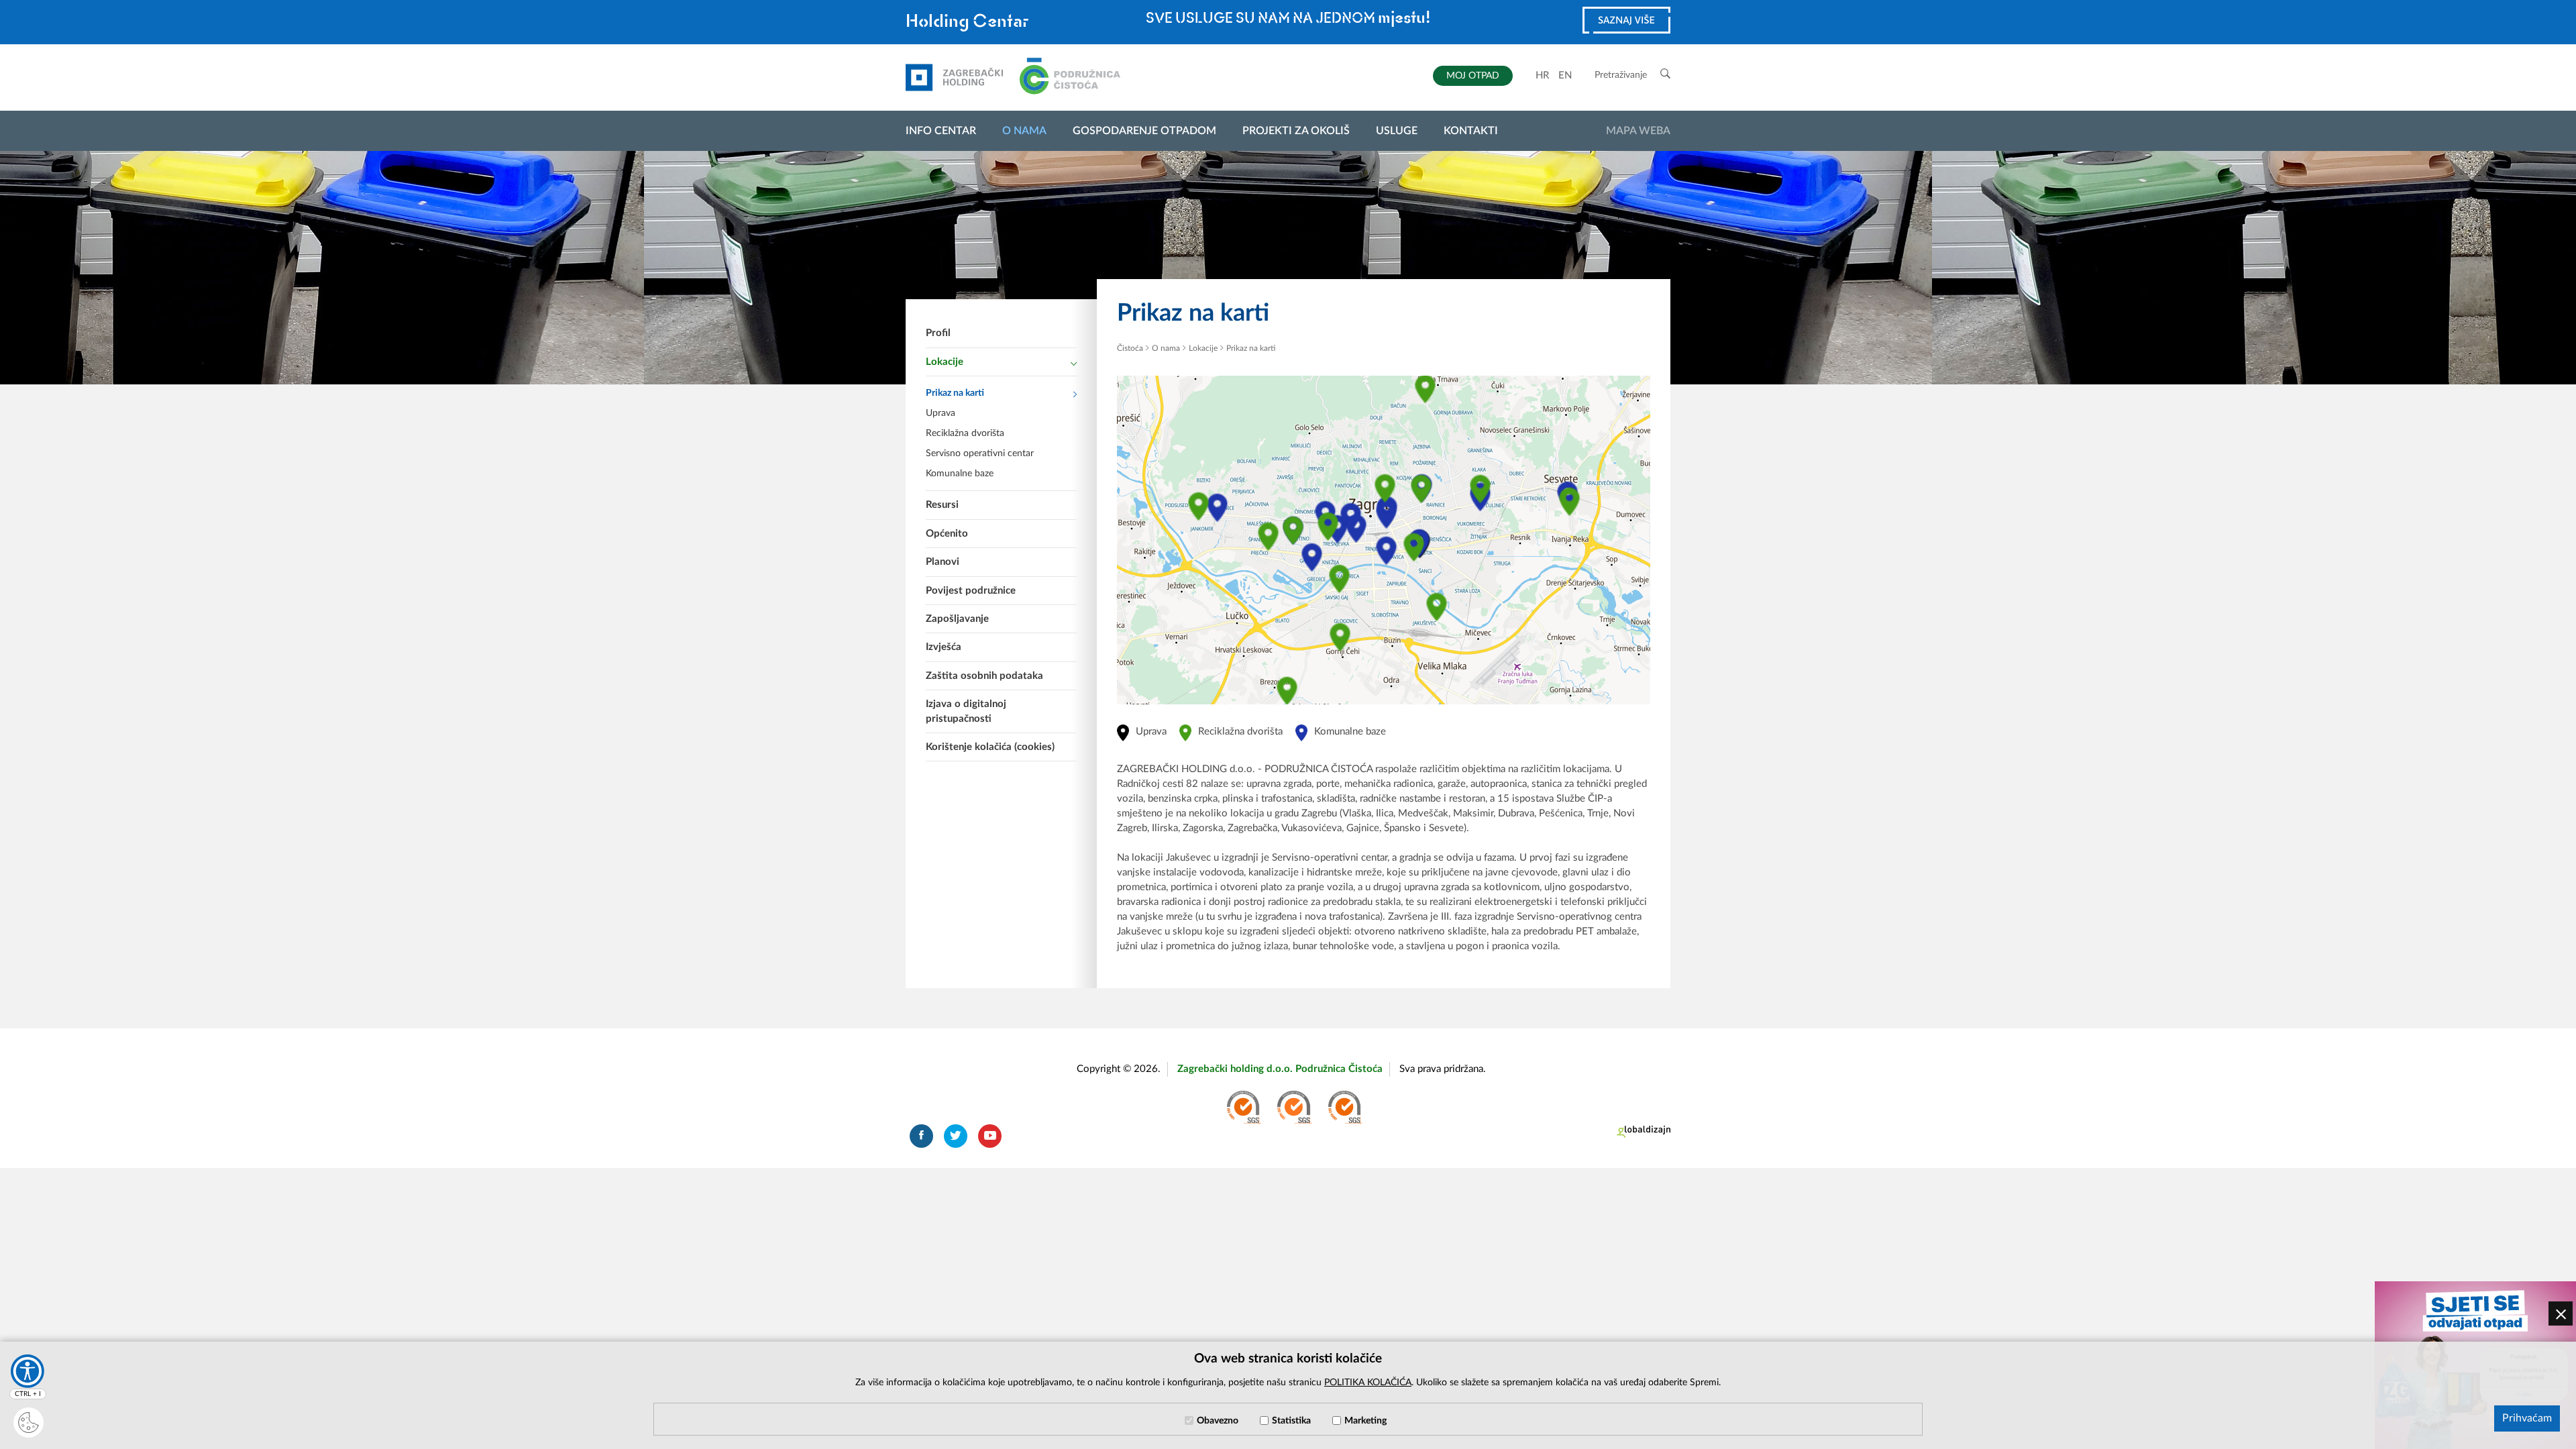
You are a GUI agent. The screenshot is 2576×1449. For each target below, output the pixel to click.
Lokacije (945, 362)
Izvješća (944, 647)
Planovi (943, 562)
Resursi (942, 505)
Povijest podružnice (971, 591)
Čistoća (1130, 348)
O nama (1024, 131)
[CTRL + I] (28, 1371)
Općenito (947, 534)
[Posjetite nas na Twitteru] (956, 1136)
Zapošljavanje (957, 619)
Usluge (1397, 131)
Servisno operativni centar (980, 453)
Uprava (941, 413)
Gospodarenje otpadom (1144, 131)
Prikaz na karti (955, 393)
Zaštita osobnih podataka (984, 676)
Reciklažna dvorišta (965, 433)
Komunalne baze (960, 474)
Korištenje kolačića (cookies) (990, 747)
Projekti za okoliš (1296, 131)
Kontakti (1471, 131)
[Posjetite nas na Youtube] (990, 1136)
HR (1542, 75)
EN (1565, 75)
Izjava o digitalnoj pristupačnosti (966, 711)
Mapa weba (1638, 131)
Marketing (1365, 1421)
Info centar (941, 131)
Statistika (1291, 1421)
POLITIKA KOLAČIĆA (1368, 1383)
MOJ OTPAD (1473, 76)
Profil (938, 333)
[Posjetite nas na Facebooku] (921, 1136)
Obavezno (1218, 1421)
